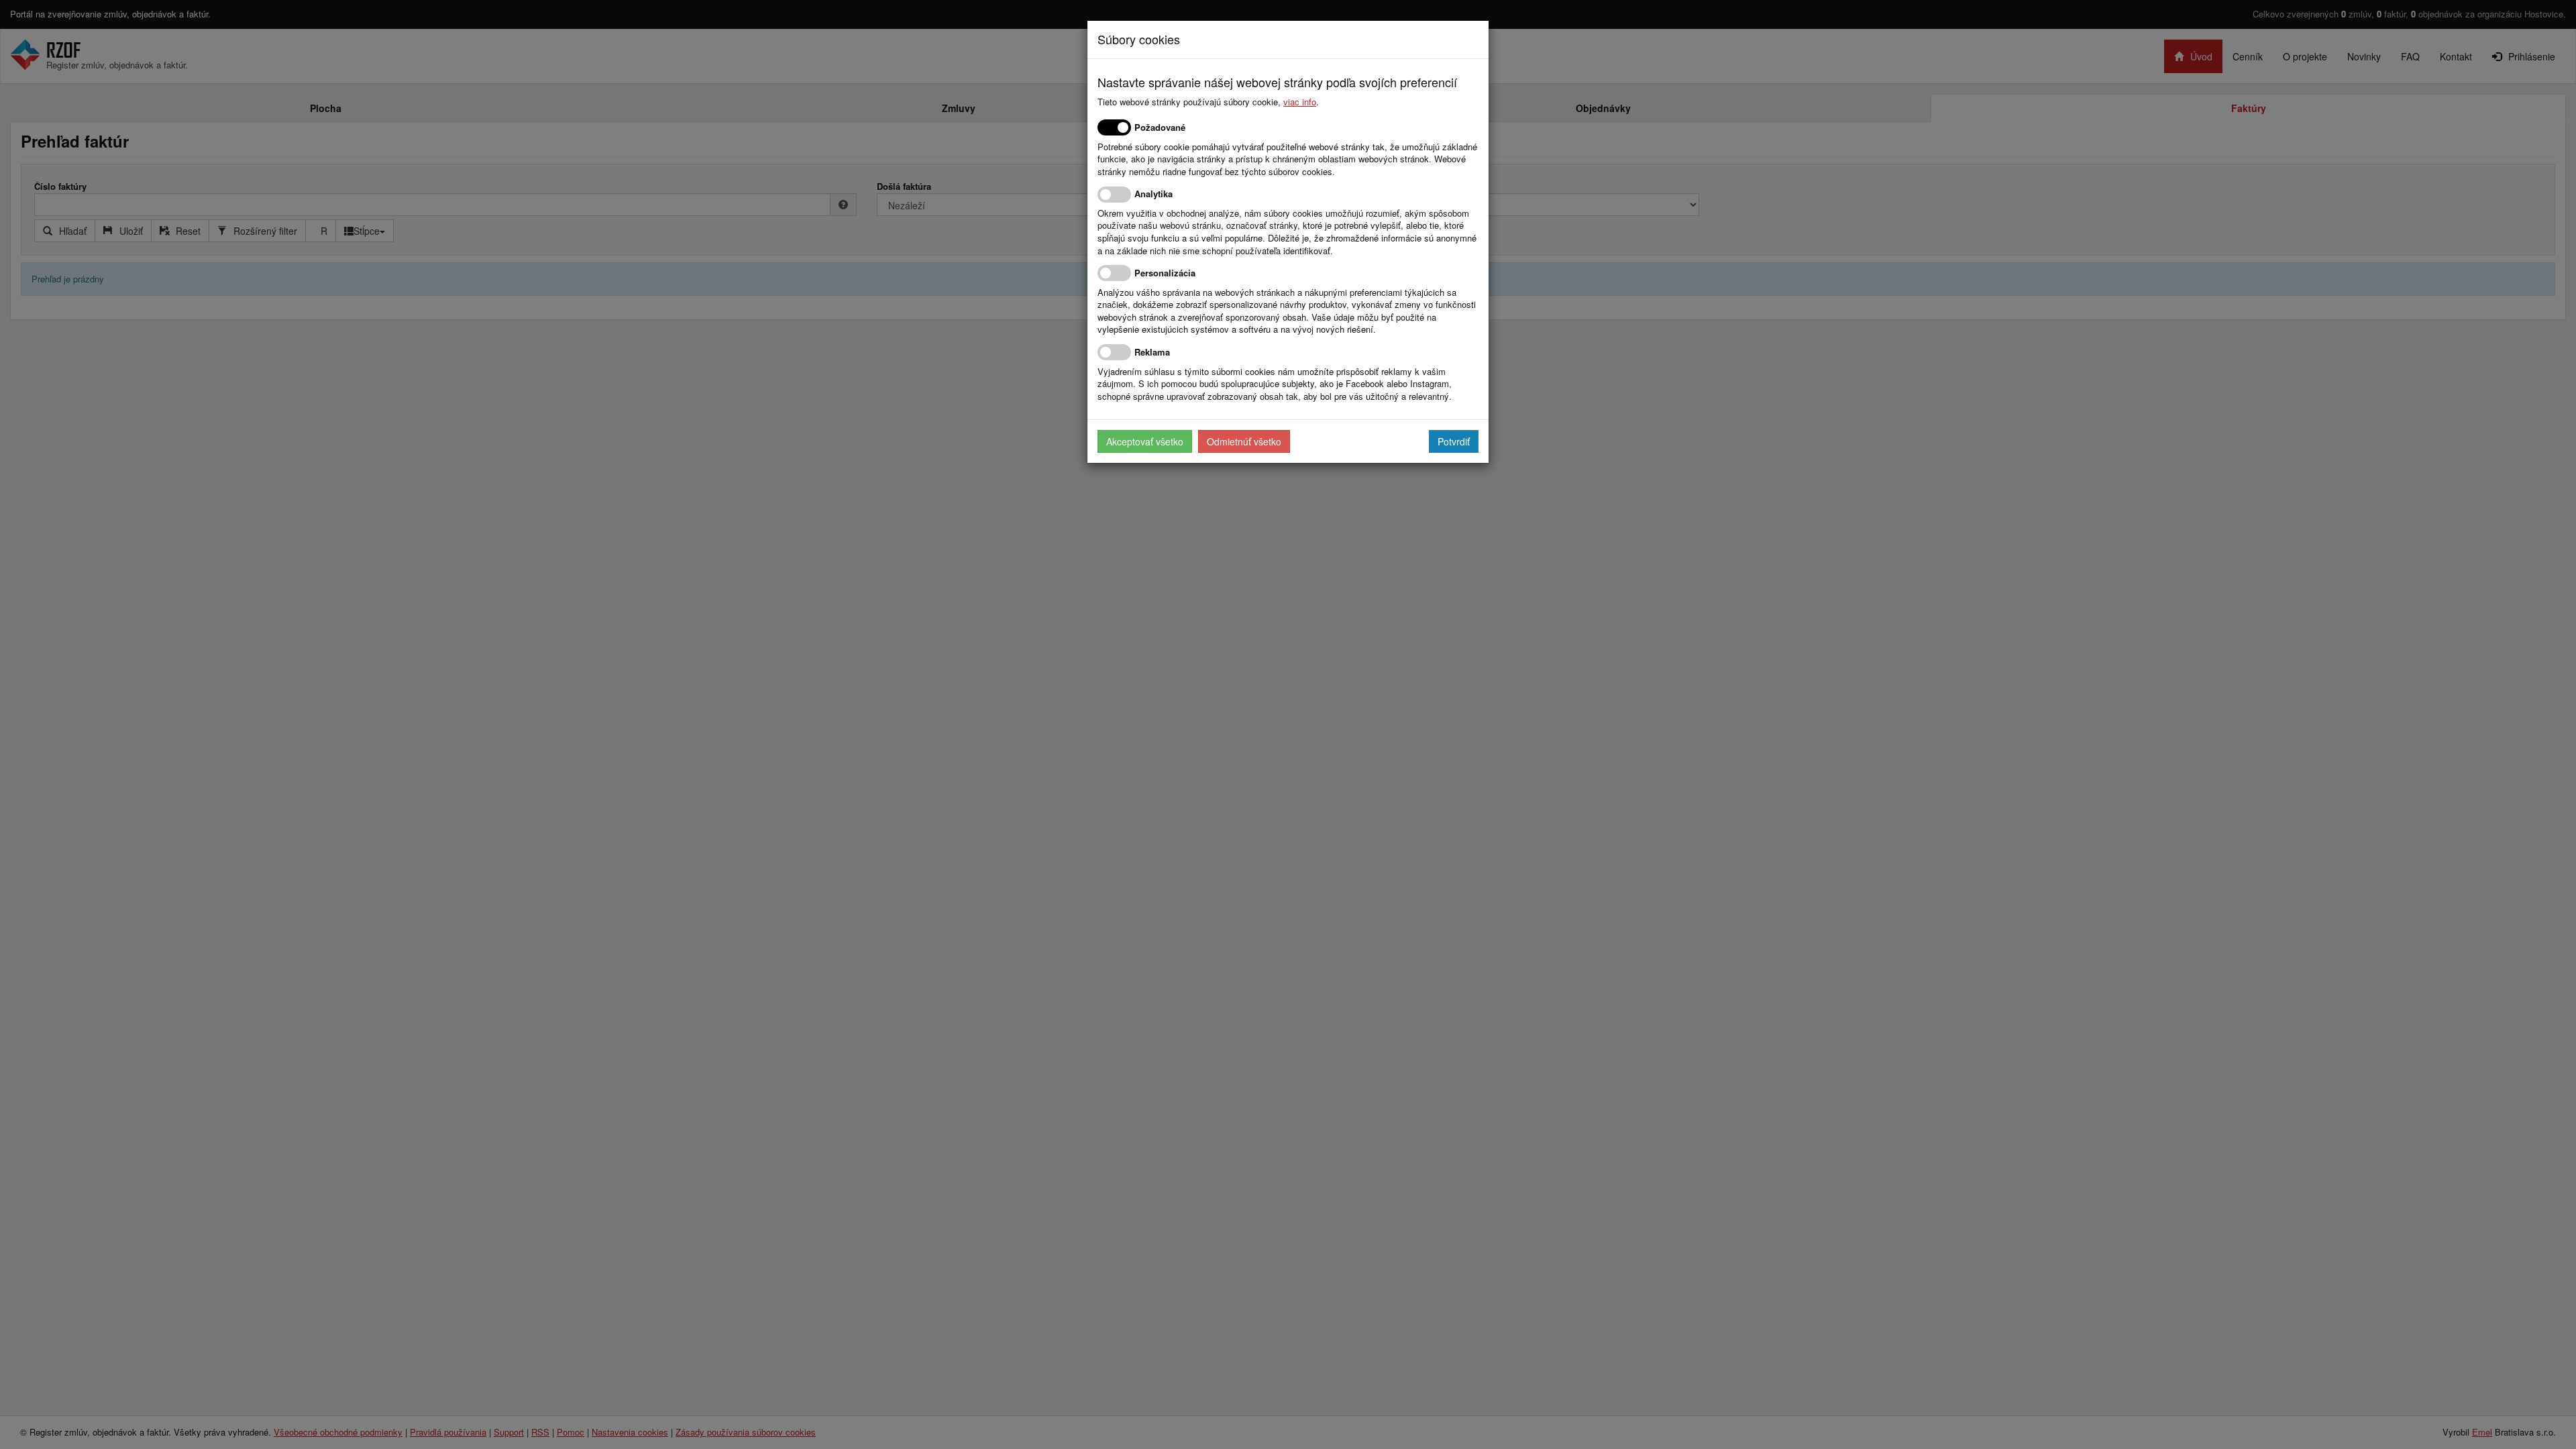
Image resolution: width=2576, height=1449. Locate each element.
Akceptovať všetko (1145, 441)
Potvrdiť (1454, 441)
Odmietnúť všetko (1244, 441)
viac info (1300, 102)
